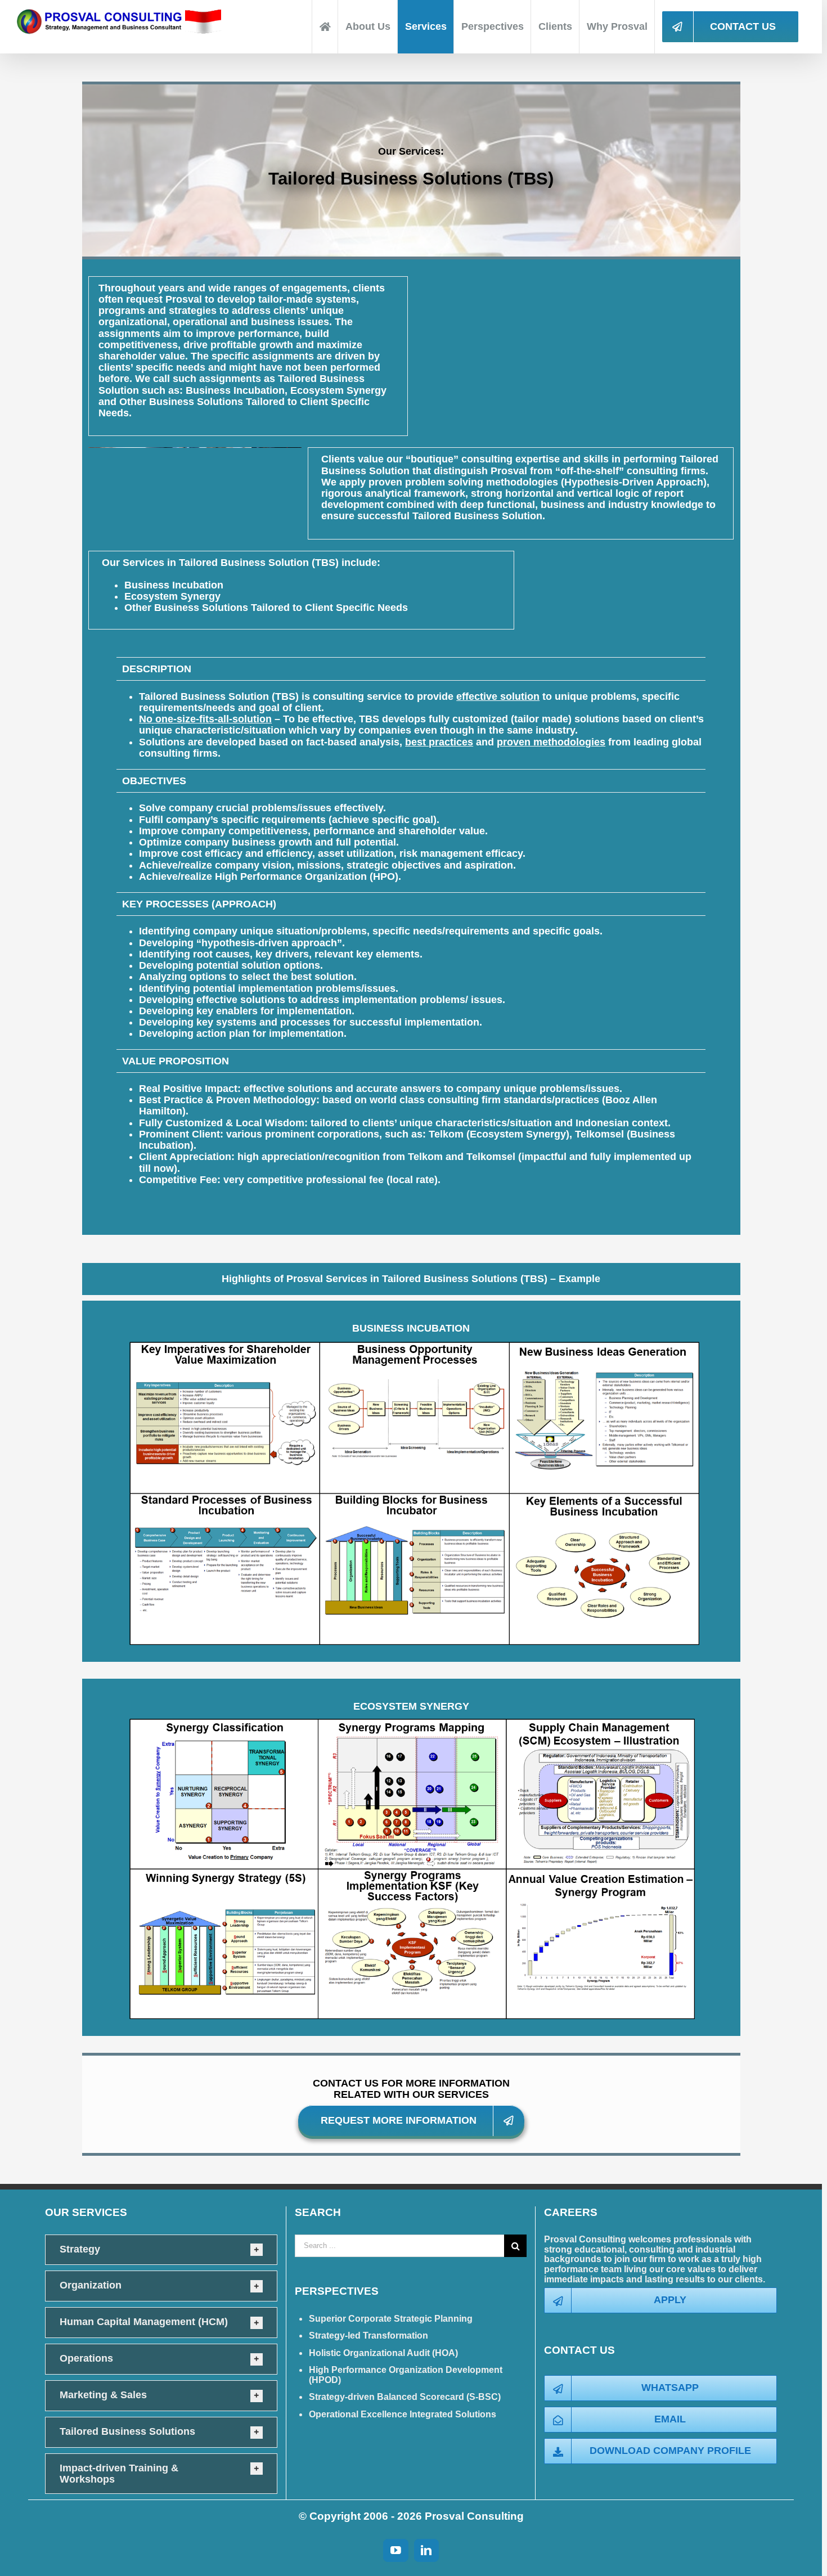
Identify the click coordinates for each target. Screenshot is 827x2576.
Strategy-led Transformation (368, 2336)
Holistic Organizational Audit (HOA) (383, 2353)
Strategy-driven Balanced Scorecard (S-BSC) (405, 2397)
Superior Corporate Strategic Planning (391, 2319)
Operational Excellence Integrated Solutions (403, 2414)
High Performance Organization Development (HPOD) (406, 2375)
